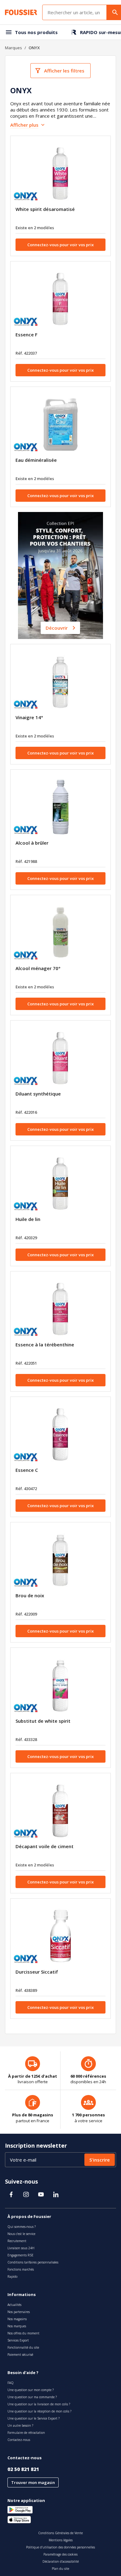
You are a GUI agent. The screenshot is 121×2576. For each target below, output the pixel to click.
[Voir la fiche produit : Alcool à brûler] (60, 807)
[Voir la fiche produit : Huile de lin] (60, 1183)
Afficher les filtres (64, 71)
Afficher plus (24, 125)
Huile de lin (28, 1219)
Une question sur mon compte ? (31, 2390)
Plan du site (60, 2569)
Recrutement (17, 2241)
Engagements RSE (20, 2255)
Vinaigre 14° (29, 717)
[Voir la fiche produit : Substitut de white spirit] (60, 1685)
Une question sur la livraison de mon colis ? (39, 2404)
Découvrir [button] (57, 628)
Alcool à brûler (32, 843)
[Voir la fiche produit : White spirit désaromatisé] (60, 173)
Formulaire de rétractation (26, 2433)
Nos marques (17, 2326)
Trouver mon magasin (33, 2482)
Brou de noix (30, 1595)
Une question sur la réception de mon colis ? (39, 2411)
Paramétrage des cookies (60, 2554)
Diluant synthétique (38, 1094)
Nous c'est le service (21, 2234)
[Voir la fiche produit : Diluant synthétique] (60, 1058)
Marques (13, 48)
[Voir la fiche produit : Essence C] (60, 1434)
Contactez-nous (19, 2440)
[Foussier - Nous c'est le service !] (21, 12)
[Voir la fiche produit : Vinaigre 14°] (60, 682)
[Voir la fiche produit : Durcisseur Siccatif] (60, 1936)
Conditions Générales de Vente (60, 2533)
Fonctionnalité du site (23, 2347)
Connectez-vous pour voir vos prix (60, 245)
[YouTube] (41, 2194)
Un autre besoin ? (20, 2425)
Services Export (18, 2340)
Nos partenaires (19, 2312)
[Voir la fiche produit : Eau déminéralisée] (60, 424)
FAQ (11, 2383)
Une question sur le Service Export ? (34, 2418)
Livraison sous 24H (21, 2248)
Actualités (14, 2305)
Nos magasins (17, 2319)
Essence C (27, 1470)
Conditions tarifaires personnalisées (33, 2262)
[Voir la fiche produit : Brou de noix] (60, 1560)
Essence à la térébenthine (45, 1345)
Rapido (12, 2276)
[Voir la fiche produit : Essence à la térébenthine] (60, 1309)
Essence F (27, 335)
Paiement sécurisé (20, 2355)
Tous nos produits (36, 32)
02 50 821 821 (23, 2469)
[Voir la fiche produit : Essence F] (60, 299)
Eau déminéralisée (36, 460)
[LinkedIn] (56, 2194)
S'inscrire (100, 2160)
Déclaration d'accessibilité (61, 2561)
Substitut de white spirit (43, 1721)
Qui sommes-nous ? (22, 2227)
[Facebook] (11, 2194)
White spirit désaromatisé (45, 209)
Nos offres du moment (23, 2333)
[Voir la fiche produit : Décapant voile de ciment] (60, 1811)
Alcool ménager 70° (38, 968)
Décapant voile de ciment (45, 1846)
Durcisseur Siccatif (37, 1972)
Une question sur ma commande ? (32, 2397)
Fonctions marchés (21, 2269)
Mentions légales (61, 2540)
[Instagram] (26, 2194)
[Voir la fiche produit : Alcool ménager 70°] (60, 933)
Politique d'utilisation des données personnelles (60, 2547)
